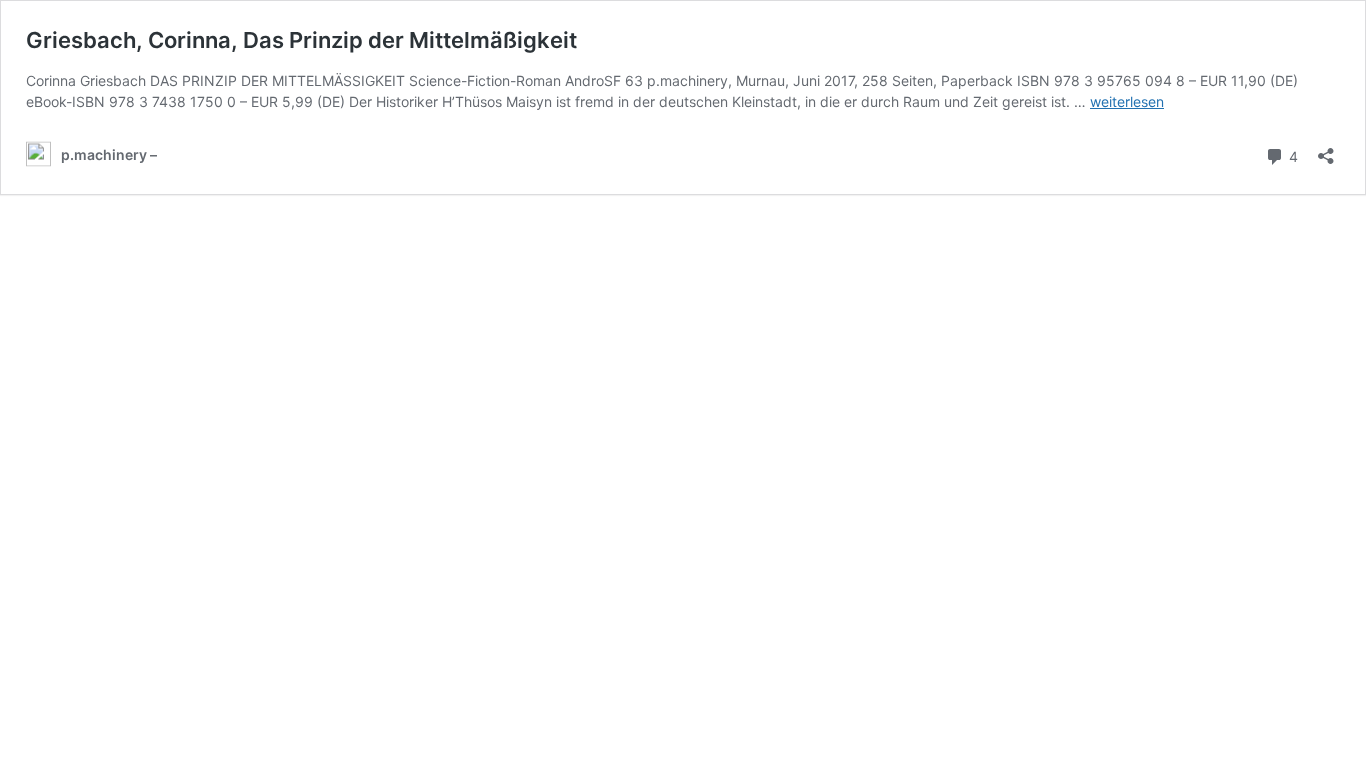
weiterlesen (1127, 101)
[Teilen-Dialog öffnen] (1326, 149)
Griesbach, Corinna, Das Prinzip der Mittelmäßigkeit (301, 40)
